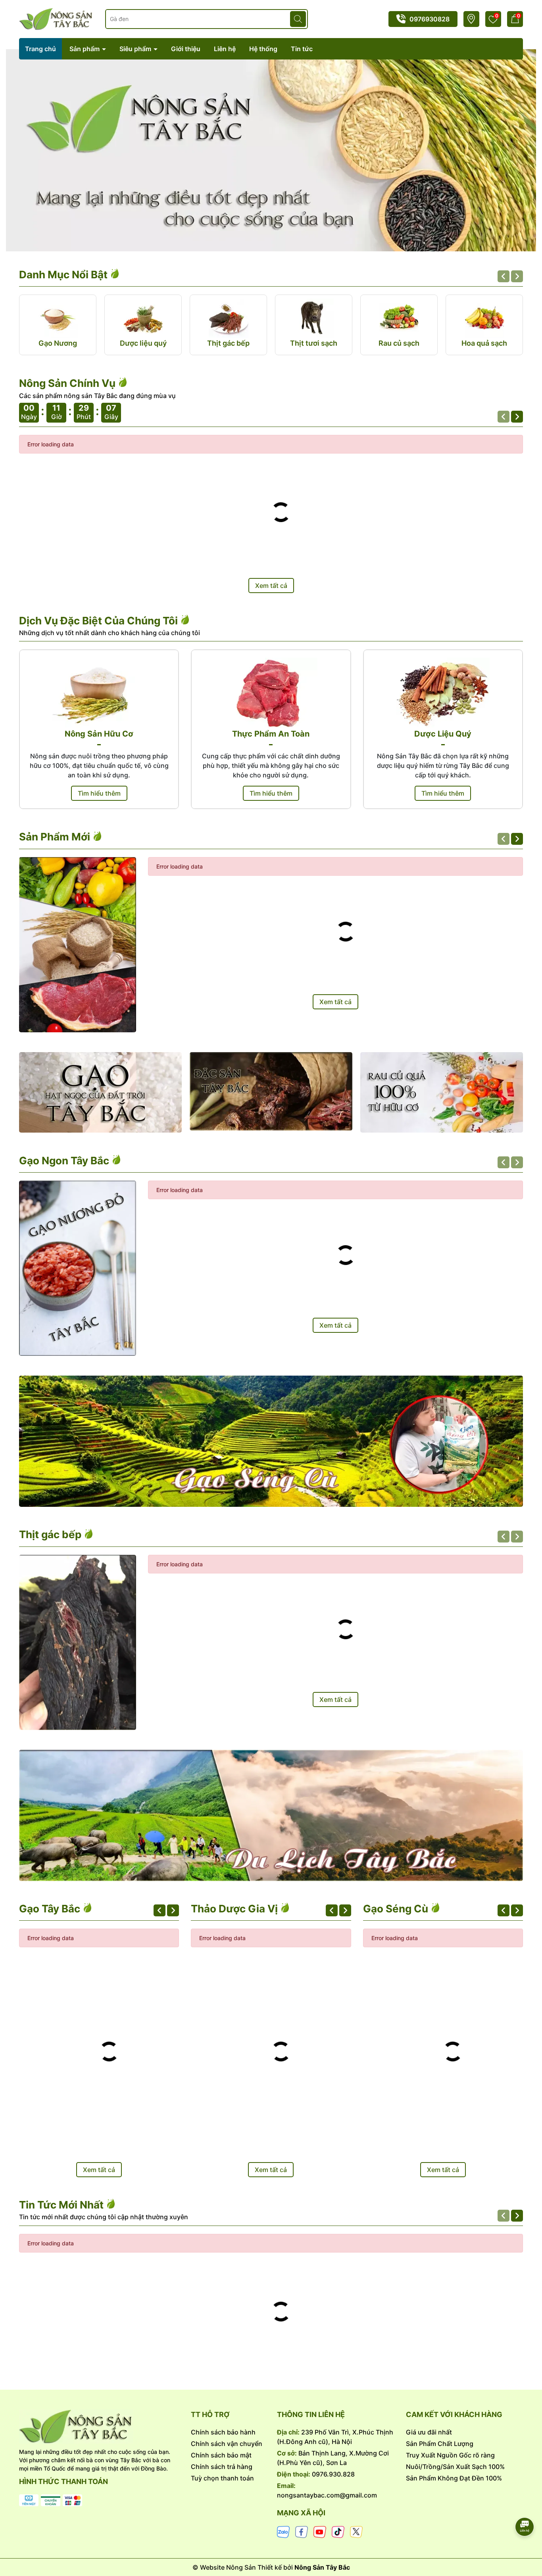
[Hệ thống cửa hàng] (471, 19)
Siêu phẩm (136, 49)
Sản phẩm (85, 49)
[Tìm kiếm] (298, 19)
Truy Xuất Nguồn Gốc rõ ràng (450, 2455)
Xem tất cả (271, 586)
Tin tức (302, 49)
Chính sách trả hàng (222, 2467)
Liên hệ (225, 49)
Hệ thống (263, 49)
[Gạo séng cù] (271, 1441)
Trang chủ (40, 49)
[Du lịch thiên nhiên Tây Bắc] (271, 1815)
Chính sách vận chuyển (227, 2444)
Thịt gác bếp (51, 1534)
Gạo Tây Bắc (51, 1909)
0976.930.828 (333, 2474)
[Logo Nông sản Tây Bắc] (56, 18)
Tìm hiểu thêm (99, 793)
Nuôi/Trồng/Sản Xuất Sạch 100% (455, 2467)
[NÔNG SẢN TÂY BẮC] (271, 150)
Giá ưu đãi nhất (429, 2432)
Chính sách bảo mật (221, 2455)
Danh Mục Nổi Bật (64, 275)
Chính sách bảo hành (223, 2432)
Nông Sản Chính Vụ (68, 383)
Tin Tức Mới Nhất (62, 2205)
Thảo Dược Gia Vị (235, 1909)
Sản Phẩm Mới (56, 837)
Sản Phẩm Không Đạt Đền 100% (454, 2478)
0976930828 (430, 19)
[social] (283, 2531)
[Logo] (99, 2427)
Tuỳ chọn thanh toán (222, 2478)
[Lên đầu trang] (525, 2505)
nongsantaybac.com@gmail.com (327, 2495)
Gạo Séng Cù (397, 1909)
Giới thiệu (186, 49)
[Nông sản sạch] (100, 1092)
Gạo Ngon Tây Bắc (65, 1161)
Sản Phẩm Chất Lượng (440, 2444)
